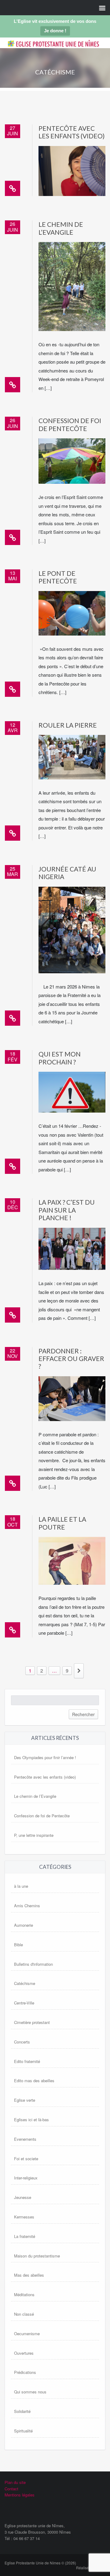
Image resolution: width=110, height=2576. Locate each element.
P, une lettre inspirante (34, 1835)
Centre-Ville (24, 2003)
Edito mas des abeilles (34, 2081)
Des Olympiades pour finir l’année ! (45, 1757)
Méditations (24, 2295)
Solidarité (22, 2411)
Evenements (25, 2139)
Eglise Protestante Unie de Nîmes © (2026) (40, 2563)
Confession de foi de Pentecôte (70, 424)
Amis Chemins (27, 1906)
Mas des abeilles (29, 2275)
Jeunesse (23, 2197)
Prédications (25, 2372)
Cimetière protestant (32, 2022)
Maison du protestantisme (37, 2256)
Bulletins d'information (33, 1964)
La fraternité (25, 2236)
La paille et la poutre (62, 1523)
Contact (11, 2489)
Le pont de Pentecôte (58, 577)
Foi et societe (26, 2159)
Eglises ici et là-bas (31, 2120)
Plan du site (15, 2482)
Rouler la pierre (68, 725)
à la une (21, 1886)
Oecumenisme (27, 2334)
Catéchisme (25, 1983)
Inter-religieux (26, 2178)
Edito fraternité (27, 2061)
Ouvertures (24, 2353)
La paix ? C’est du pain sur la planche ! (67, 1210)
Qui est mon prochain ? (60, 1058)
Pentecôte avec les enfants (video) (71, 132)
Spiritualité (23, 2431)
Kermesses (24, 2217)
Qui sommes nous (30, 2392)
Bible (18, 1945)
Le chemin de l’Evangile (61, 228)
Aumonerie (24, 1925)
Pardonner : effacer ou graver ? (71, 1359)
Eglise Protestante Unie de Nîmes (46, 48)
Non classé (24, 2314)
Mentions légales (20, 2495)
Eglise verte (25, 2100)
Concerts (22, 2042)
